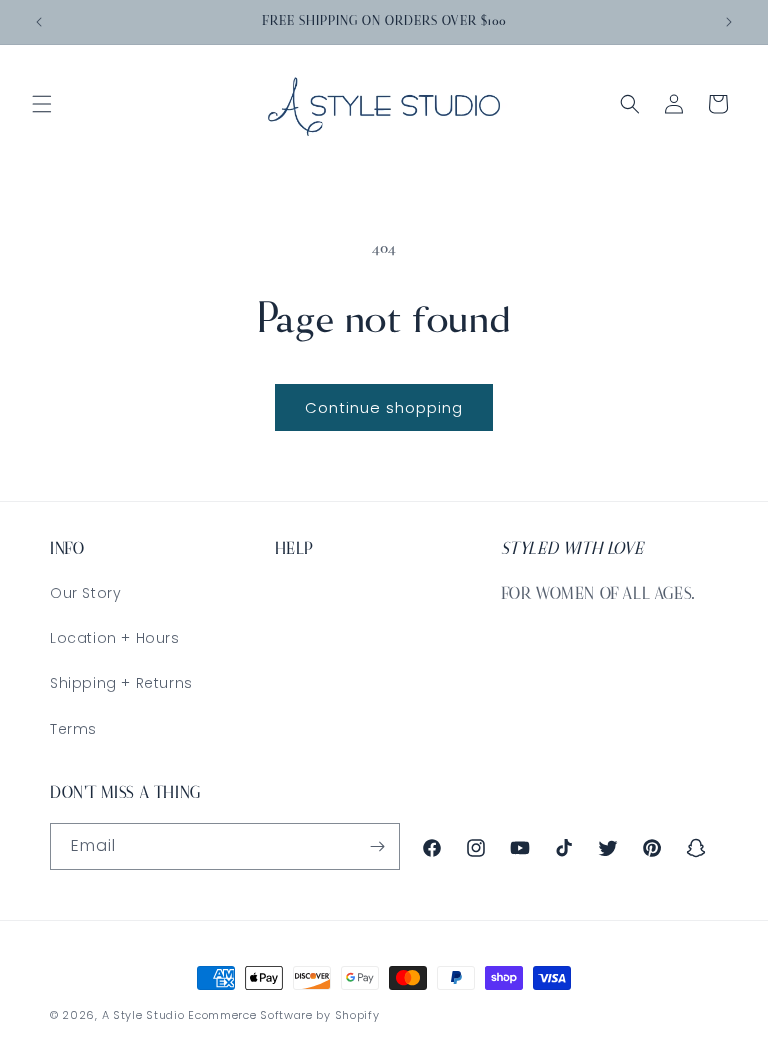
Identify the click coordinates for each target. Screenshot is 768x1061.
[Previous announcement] (39, 22)
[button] (42, 104)
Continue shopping (384, 407)
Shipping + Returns (121, 683)
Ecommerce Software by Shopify (283, 1015)
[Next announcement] (729, 22)
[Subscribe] (377, 846)
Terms (73, 729)
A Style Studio (143, 1015)
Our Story (85, 593)
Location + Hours (115, 638)
